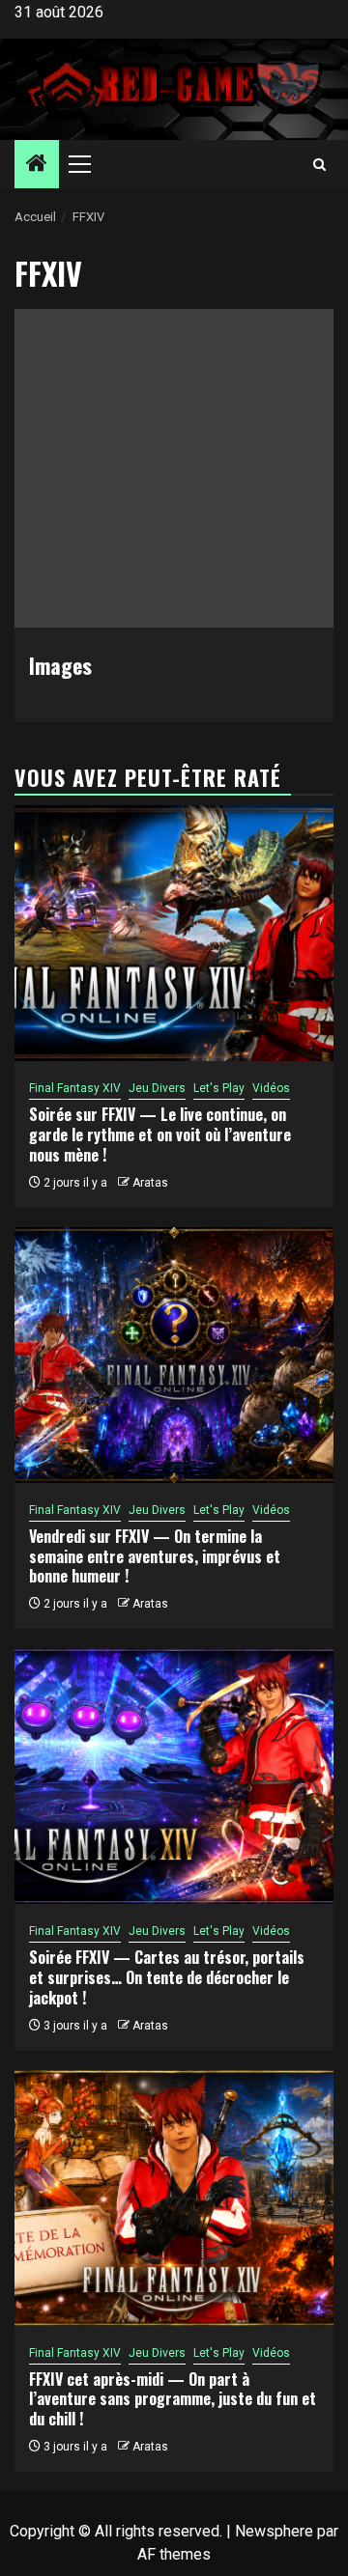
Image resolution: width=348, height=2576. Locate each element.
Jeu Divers (157, 1088)
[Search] (319, 165)
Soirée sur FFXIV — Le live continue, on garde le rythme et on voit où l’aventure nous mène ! (160, 1134)
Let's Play (219, 1088)
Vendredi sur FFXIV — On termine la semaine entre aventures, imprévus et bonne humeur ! (155, 1556)
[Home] (37, 165)
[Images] (174, 468)
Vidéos (271, 1088)
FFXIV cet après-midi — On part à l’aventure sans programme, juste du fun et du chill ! (173, 2399)
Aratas (150, 1183)
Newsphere (274, 2531)
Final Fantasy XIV (75, 1088)
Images (60, 665)
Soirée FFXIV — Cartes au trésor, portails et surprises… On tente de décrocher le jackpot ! (167, 1977)
